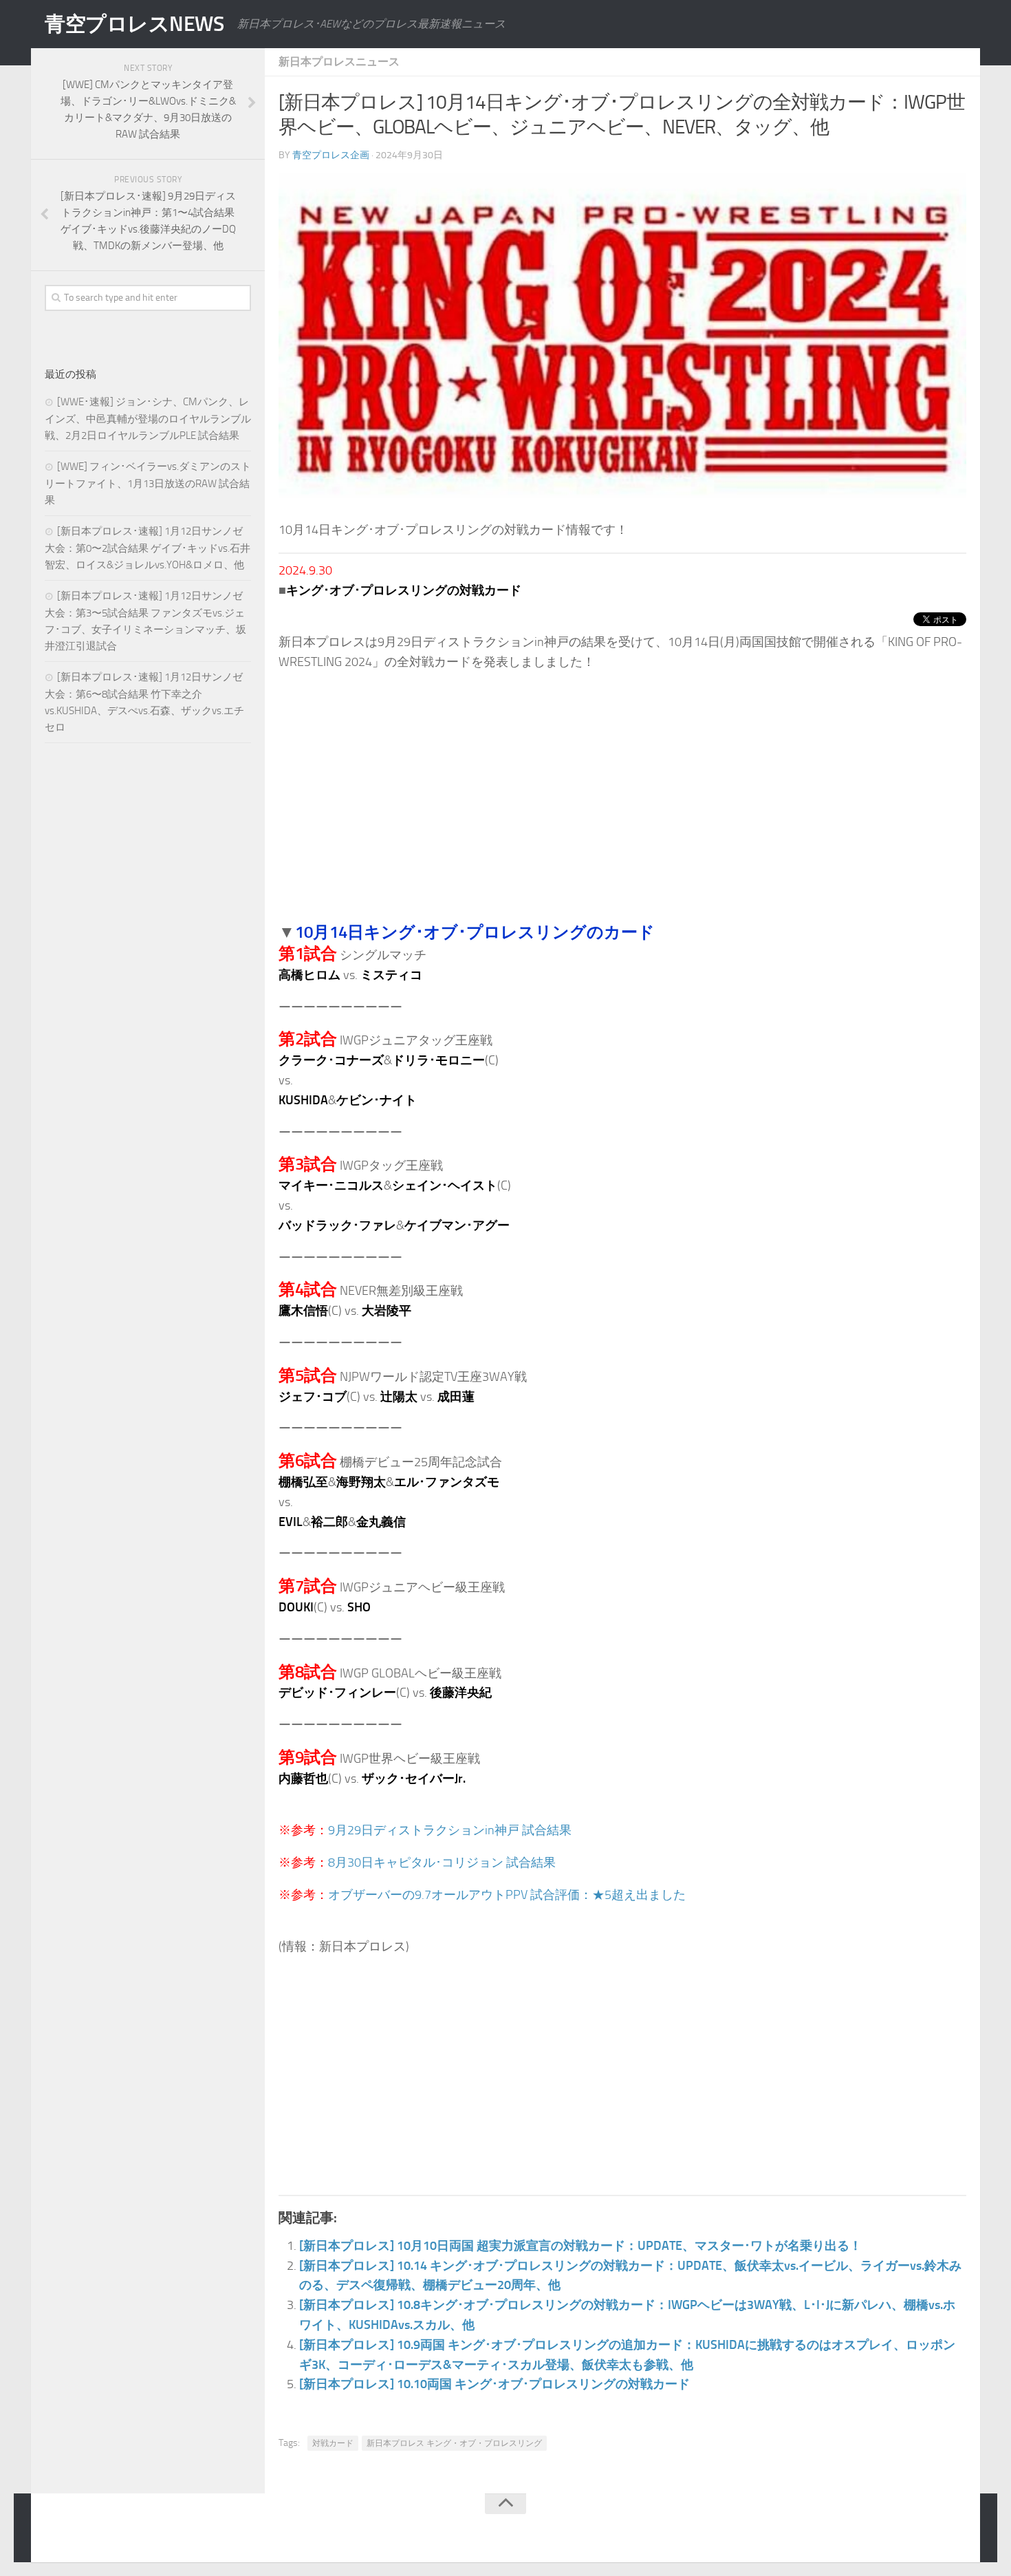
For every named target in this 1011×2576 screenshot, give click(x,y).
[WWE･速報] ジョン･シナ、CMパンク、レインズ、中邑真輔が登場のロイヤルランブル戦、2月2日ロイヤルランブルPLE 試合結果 (148, 419)
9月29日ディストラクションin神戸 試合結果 (450, 1830)
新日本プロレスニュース (339, 62)
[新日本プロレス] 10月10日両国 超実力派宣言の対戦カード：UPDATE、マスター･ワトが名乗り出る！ (580, 2246)
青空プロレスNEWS (134, 24)
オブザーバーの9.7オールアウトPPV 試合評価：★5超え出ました (507, 1895)
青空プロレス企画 (331, 155)
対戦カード (333, 2443)
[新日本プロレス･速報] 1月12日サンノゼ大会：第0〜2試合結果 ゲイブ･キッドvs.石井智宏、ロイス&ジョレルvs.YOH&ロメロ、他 (148, 548)
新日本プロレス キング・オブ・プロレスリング (454, 2443)
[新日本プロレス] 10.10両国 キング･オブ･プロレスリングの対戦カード (494, 2384)
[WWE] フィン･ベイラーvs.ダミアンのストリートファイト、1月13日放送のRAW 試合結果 (148, 483)
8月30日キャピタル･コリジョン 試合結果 (442, 1863)
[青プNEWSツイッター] (929, 2531)
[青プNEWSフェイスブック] (957, 2531)
